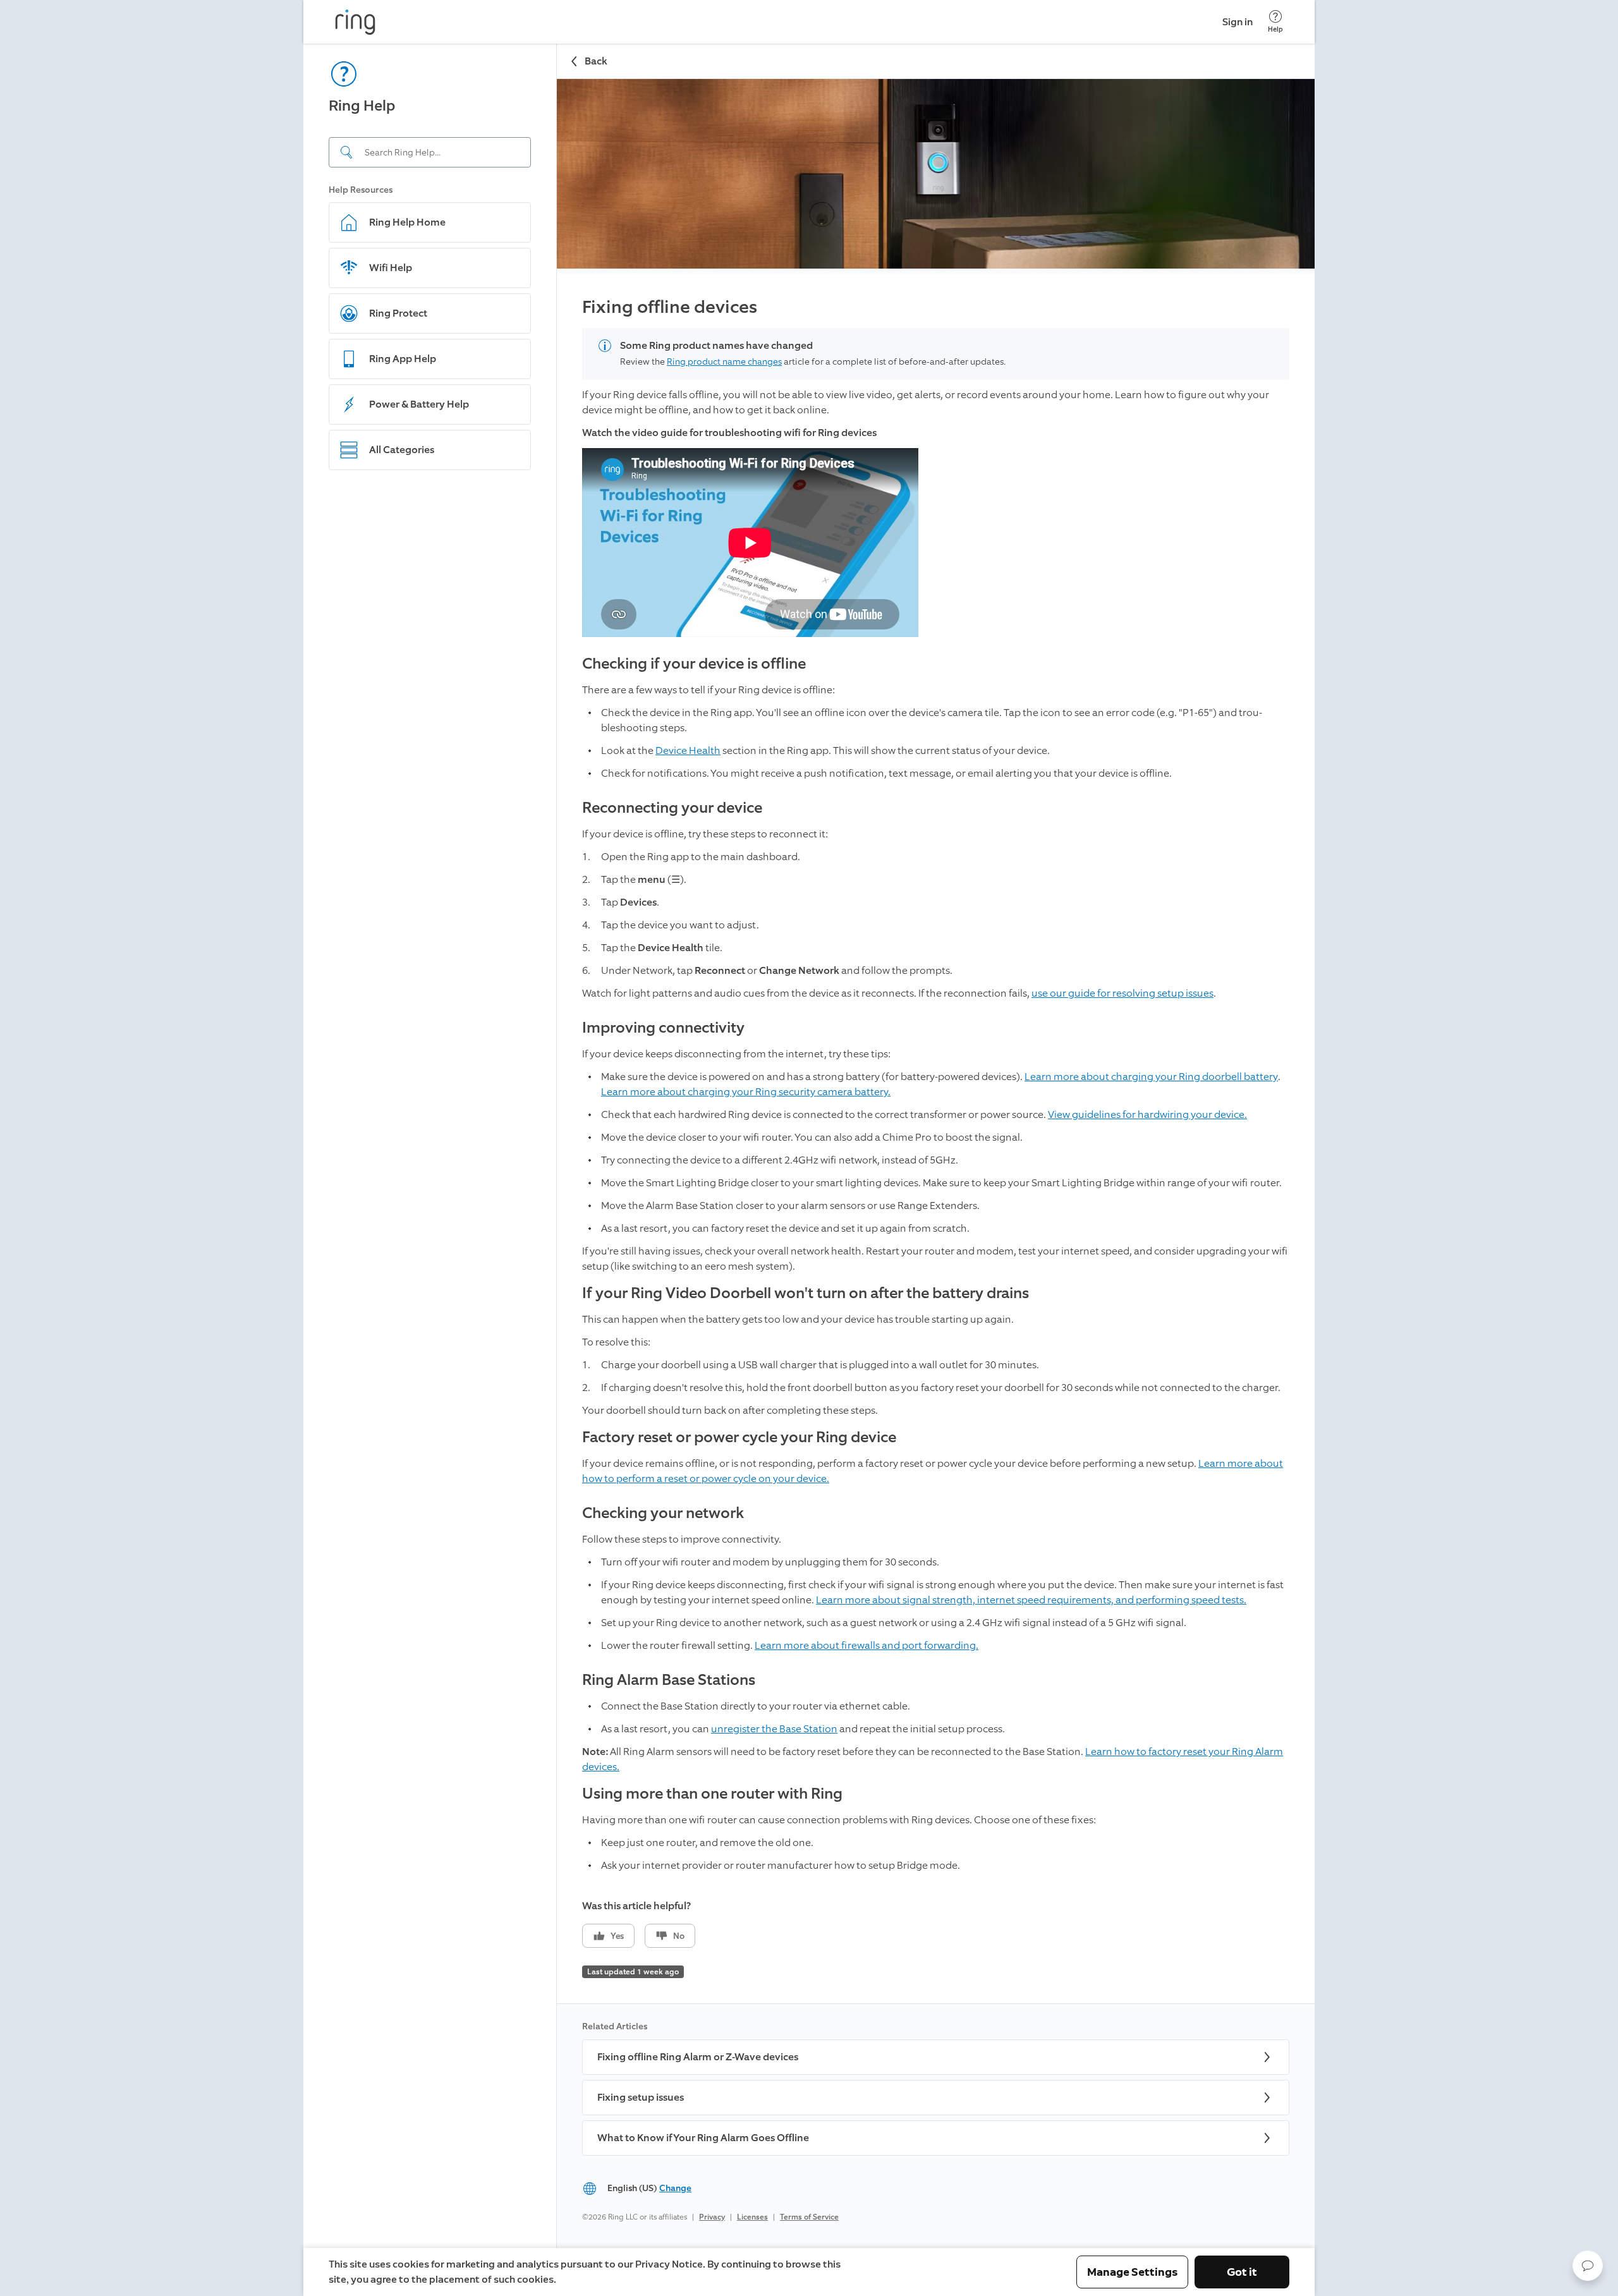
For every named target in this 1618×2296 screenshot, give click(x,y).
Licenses (752, 2217)
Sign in (1238, 22)
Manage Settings (1132, 2272)
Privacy (712, 2217)
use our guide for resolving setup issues (1122, 993)
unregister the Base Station (774, 1729)
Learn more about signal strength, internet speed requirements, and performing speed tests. (1031, 1600)
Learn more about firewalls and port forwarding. (867, 1645)
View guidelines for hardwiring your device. (1147, 1115)
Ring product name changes (724, 362)
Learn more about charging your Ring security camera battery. (746, 1092)
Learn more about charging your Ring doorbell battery (1151, 1077)
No (679, 1936)
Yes (617, 1936)
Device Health (688, 750)
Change (675, 2188)
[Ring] (355, 22)
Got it (1242, 2272)
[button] (1588, 2266)
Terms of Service (809, 2217)
